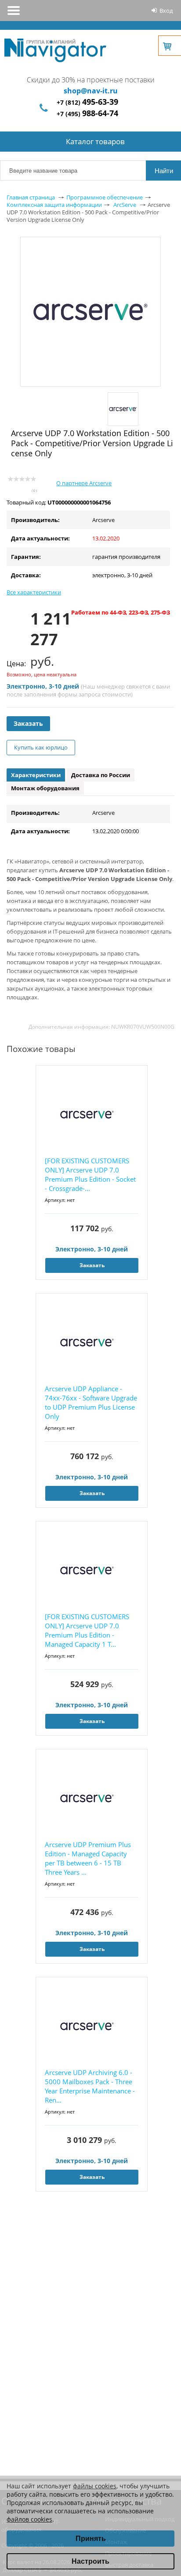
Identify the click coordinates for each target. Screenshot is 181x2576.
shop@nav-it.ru (91, 91)
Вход (166, 11)
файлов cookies (29, 2519)
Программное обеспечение (105, 197)
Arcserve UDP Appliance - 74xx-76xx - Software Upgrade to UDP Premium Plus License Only (91, 1402)
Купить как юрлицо (41, 747)
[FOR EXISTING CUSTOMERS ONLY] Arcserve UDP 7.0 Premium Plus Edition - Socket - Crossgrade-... (90, 1174)
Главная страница (31, 197)
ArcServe (125, 205)
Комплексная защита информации (54, 205)
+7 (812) (87, 102)
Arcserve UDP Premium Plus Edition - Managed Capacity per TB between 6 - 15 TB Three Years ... (88, 1858)
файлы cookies (95, 2486)
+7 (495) (87, 114)
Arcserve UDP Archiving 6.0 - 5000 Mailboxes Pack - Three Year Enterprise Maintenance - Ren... (90, 2086)
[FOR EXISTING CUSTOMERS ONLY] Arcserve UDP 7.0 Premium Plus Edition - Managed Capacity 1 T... (87, 1630)
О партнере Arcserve (84, 483)
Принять (91, 2539)
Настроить (90, 2561)
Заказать (28, 723)
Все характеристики (34, 592)
